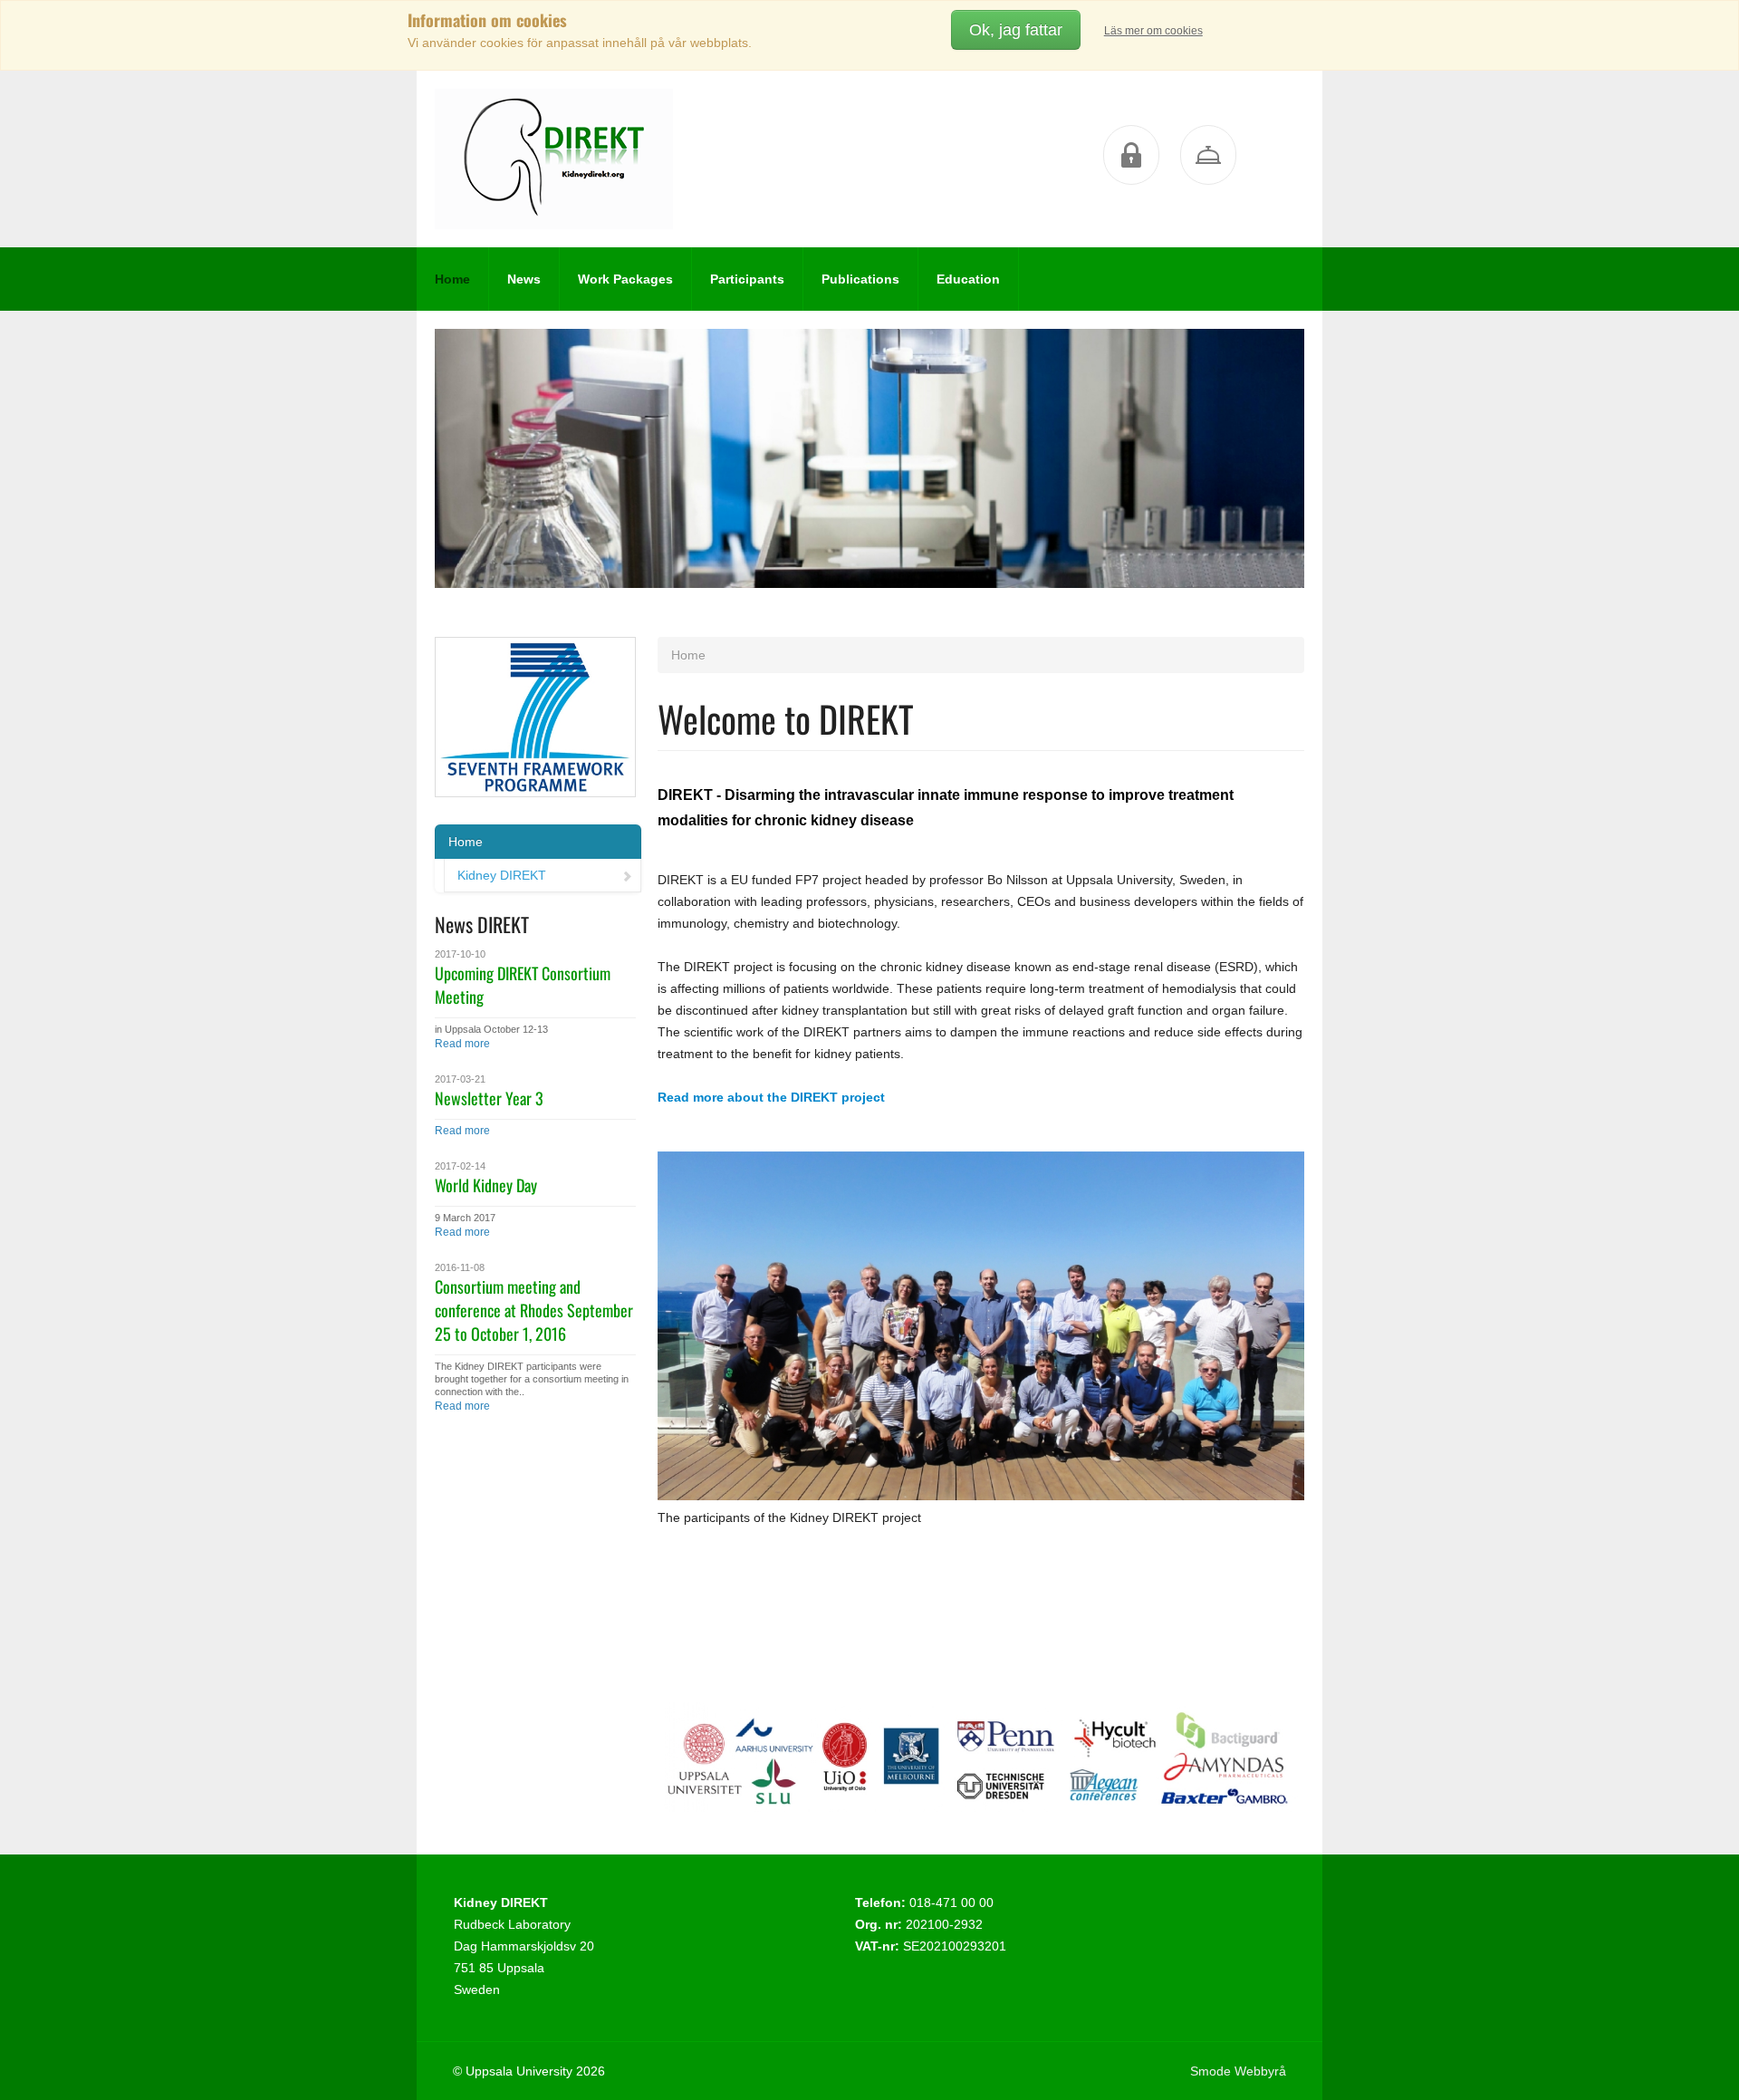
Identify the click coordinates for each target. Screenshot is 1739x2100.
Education (968, 279)
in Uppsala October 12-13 (491, 1029)
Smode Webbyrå (1238, 2071)
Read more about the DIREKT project (771, 1097)
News (524, 279)
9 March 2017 (465, 1218)
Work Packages (625, 279)
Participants (747, 279)
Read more (462, 1044)
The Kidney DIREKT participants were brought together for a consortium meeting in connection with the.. (532, 1379)
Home (452, 279)
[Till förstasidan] (554, 159)
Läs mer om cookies (1153, 31)
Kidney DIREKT (502, 875)
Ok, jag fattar (1016, 30)
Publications (860, 279)
